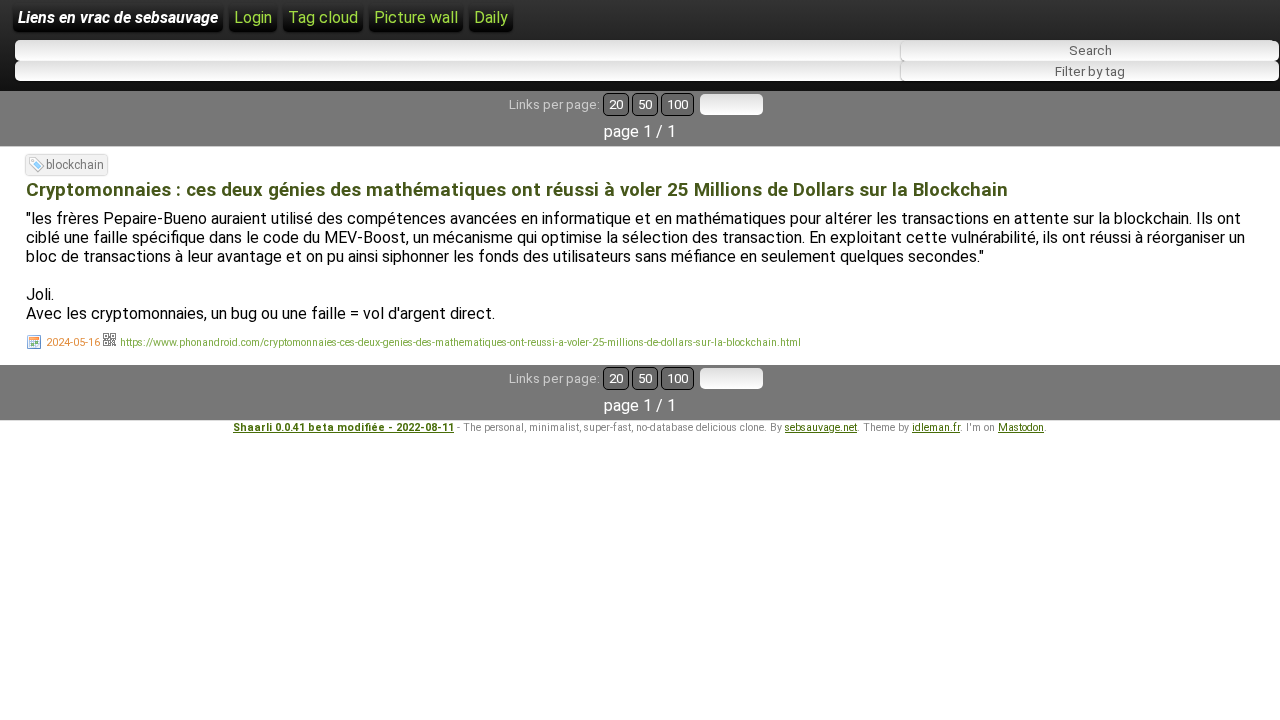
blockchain (75, 165)
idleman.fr (936, 427)
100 (677, 104)
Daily (491, 17)
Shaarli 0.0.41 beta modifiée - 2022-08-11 (343, 427)
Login (253, 17)
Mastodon (1021, 427)
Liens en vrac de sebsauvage (118, 17)
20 (616, 104)
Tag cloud (323, 17)
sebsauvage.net (821, 427)
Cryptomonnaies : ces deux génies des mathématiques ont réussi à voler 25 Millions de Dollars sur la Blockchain (517, 190)
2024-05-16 (73, 342)
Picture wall (416, 17)
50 (645, 104)
